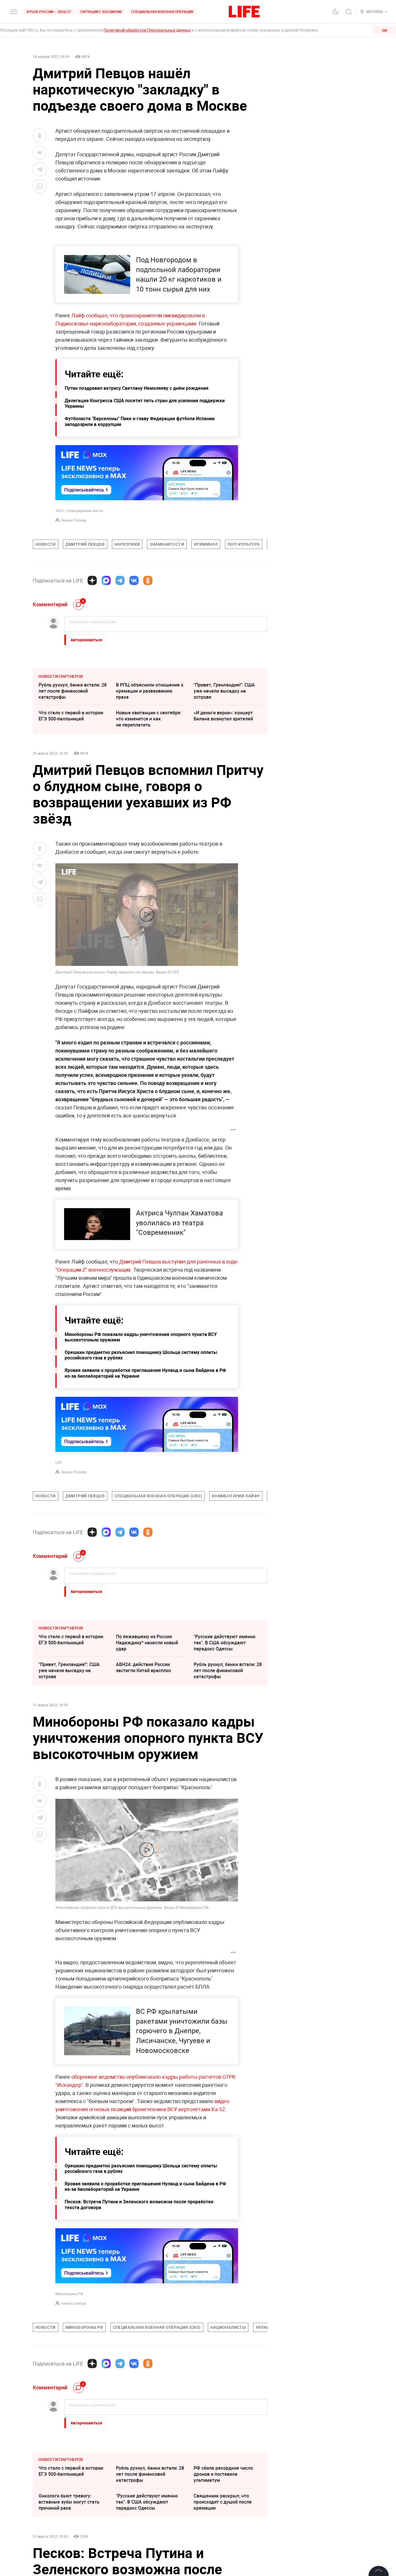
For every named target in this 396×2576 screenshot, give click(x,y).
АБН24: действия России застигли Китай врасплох (143, 1667)
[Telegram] (120, 580)
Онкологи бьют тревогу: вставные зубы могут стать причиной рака (69, 2502)
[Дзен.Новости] (92, 580)
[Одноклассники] (148, 580)
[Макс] (106, 580)
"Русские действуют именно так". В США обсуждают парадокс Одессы (225, 1643)
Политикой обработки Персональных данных (147, 30)
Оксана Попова (74, 520)
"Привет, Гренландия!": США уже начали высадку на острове (224, 691)
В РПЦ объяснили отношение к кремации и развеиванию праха (150, 691)
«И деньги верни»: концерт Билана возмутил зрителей (223, 716)
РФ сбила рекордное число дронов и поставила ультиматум (223, 2474)
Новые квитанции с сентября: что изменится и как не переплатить (149, 719)
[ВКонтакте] (134, 580)
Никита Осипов (73, 2303)
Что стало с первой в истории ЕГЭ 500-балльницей (71, 716)
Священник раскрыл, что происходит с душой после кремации (223, 2502)
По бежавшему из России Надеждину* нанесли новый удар (147, 1643)
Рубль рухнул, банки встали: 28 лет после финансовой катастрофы (73, 691)
